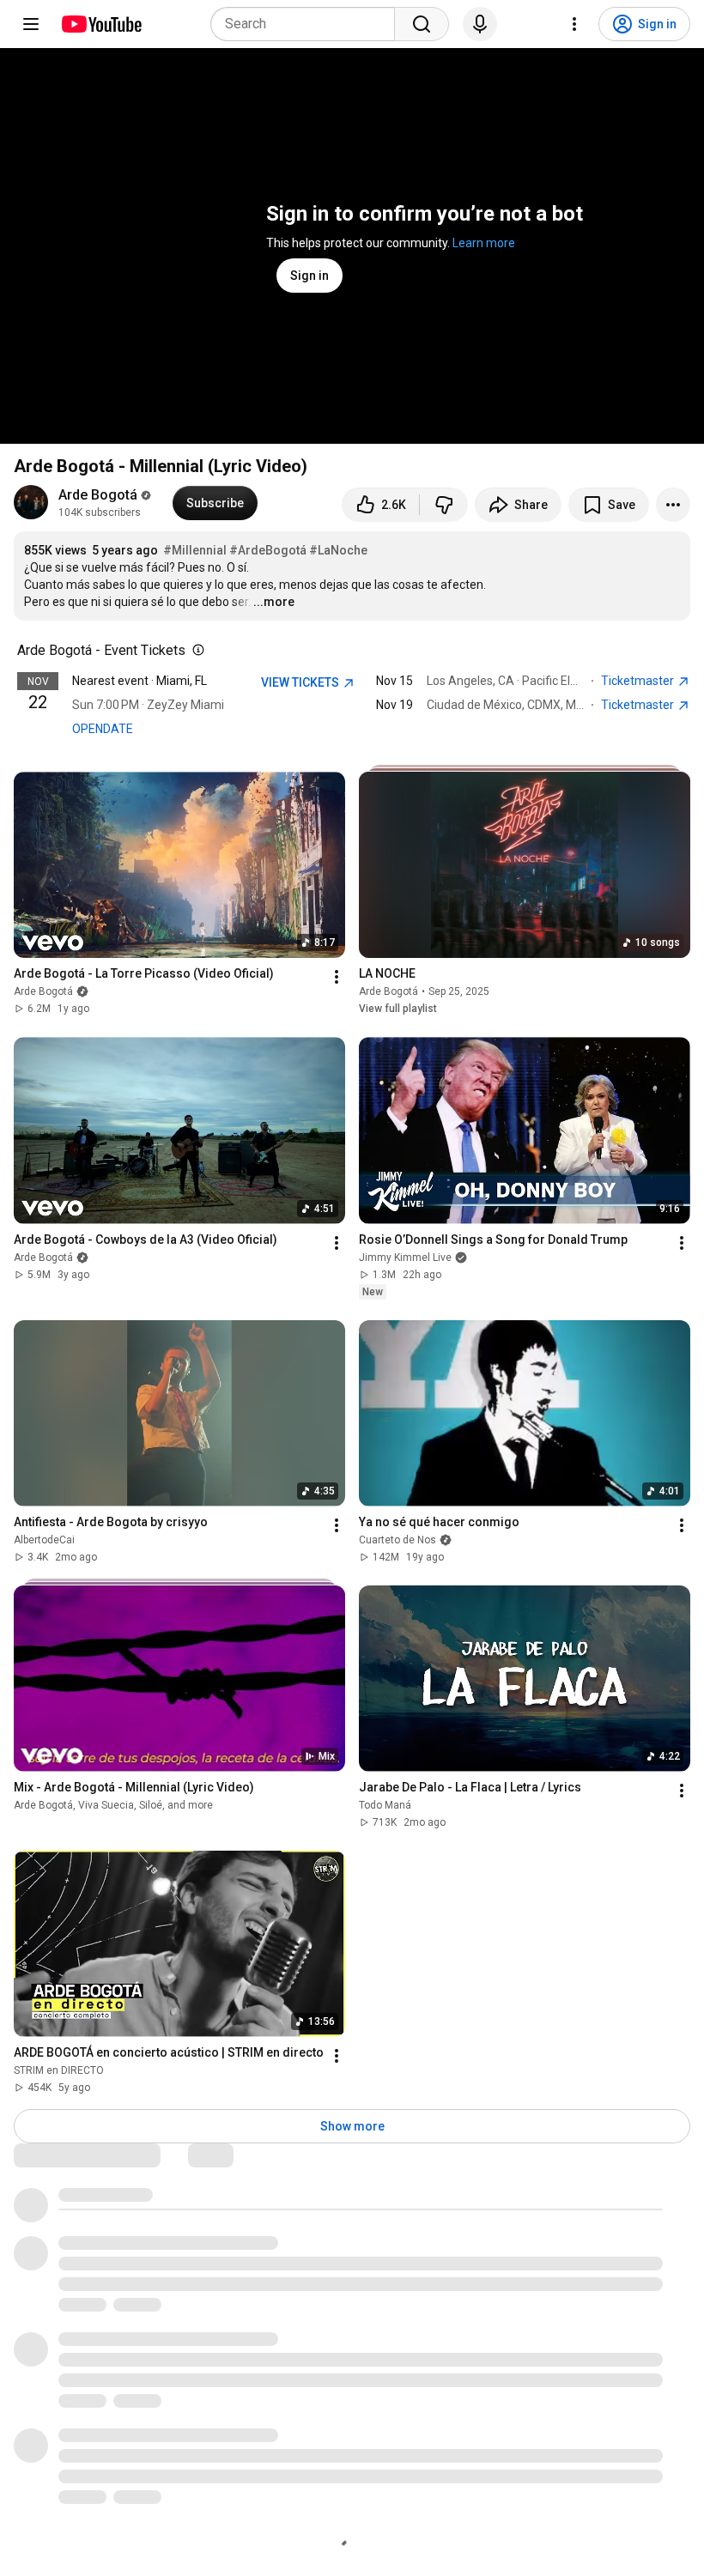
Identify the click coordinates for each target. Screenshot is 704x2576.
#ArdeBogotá (268, 550)
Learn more (484, 243)
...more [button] (274, 602)
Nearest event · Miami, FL (140, 681)
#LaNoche (338, 550)
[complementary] (195, 651)
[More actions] (673, 505)
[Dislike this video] (444, 505)
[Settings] (574, 24)
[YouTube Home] (101, 24)
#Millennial (195, 550)
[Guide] (31, 24)
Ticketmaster (639, 681)
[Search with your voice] (480, 24)
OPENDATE (103, 729)
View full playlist (398, 1009)
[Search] (422, 24)
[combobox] (308, 24)
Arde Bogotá (98, 495)
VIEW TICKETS (301, 682)
